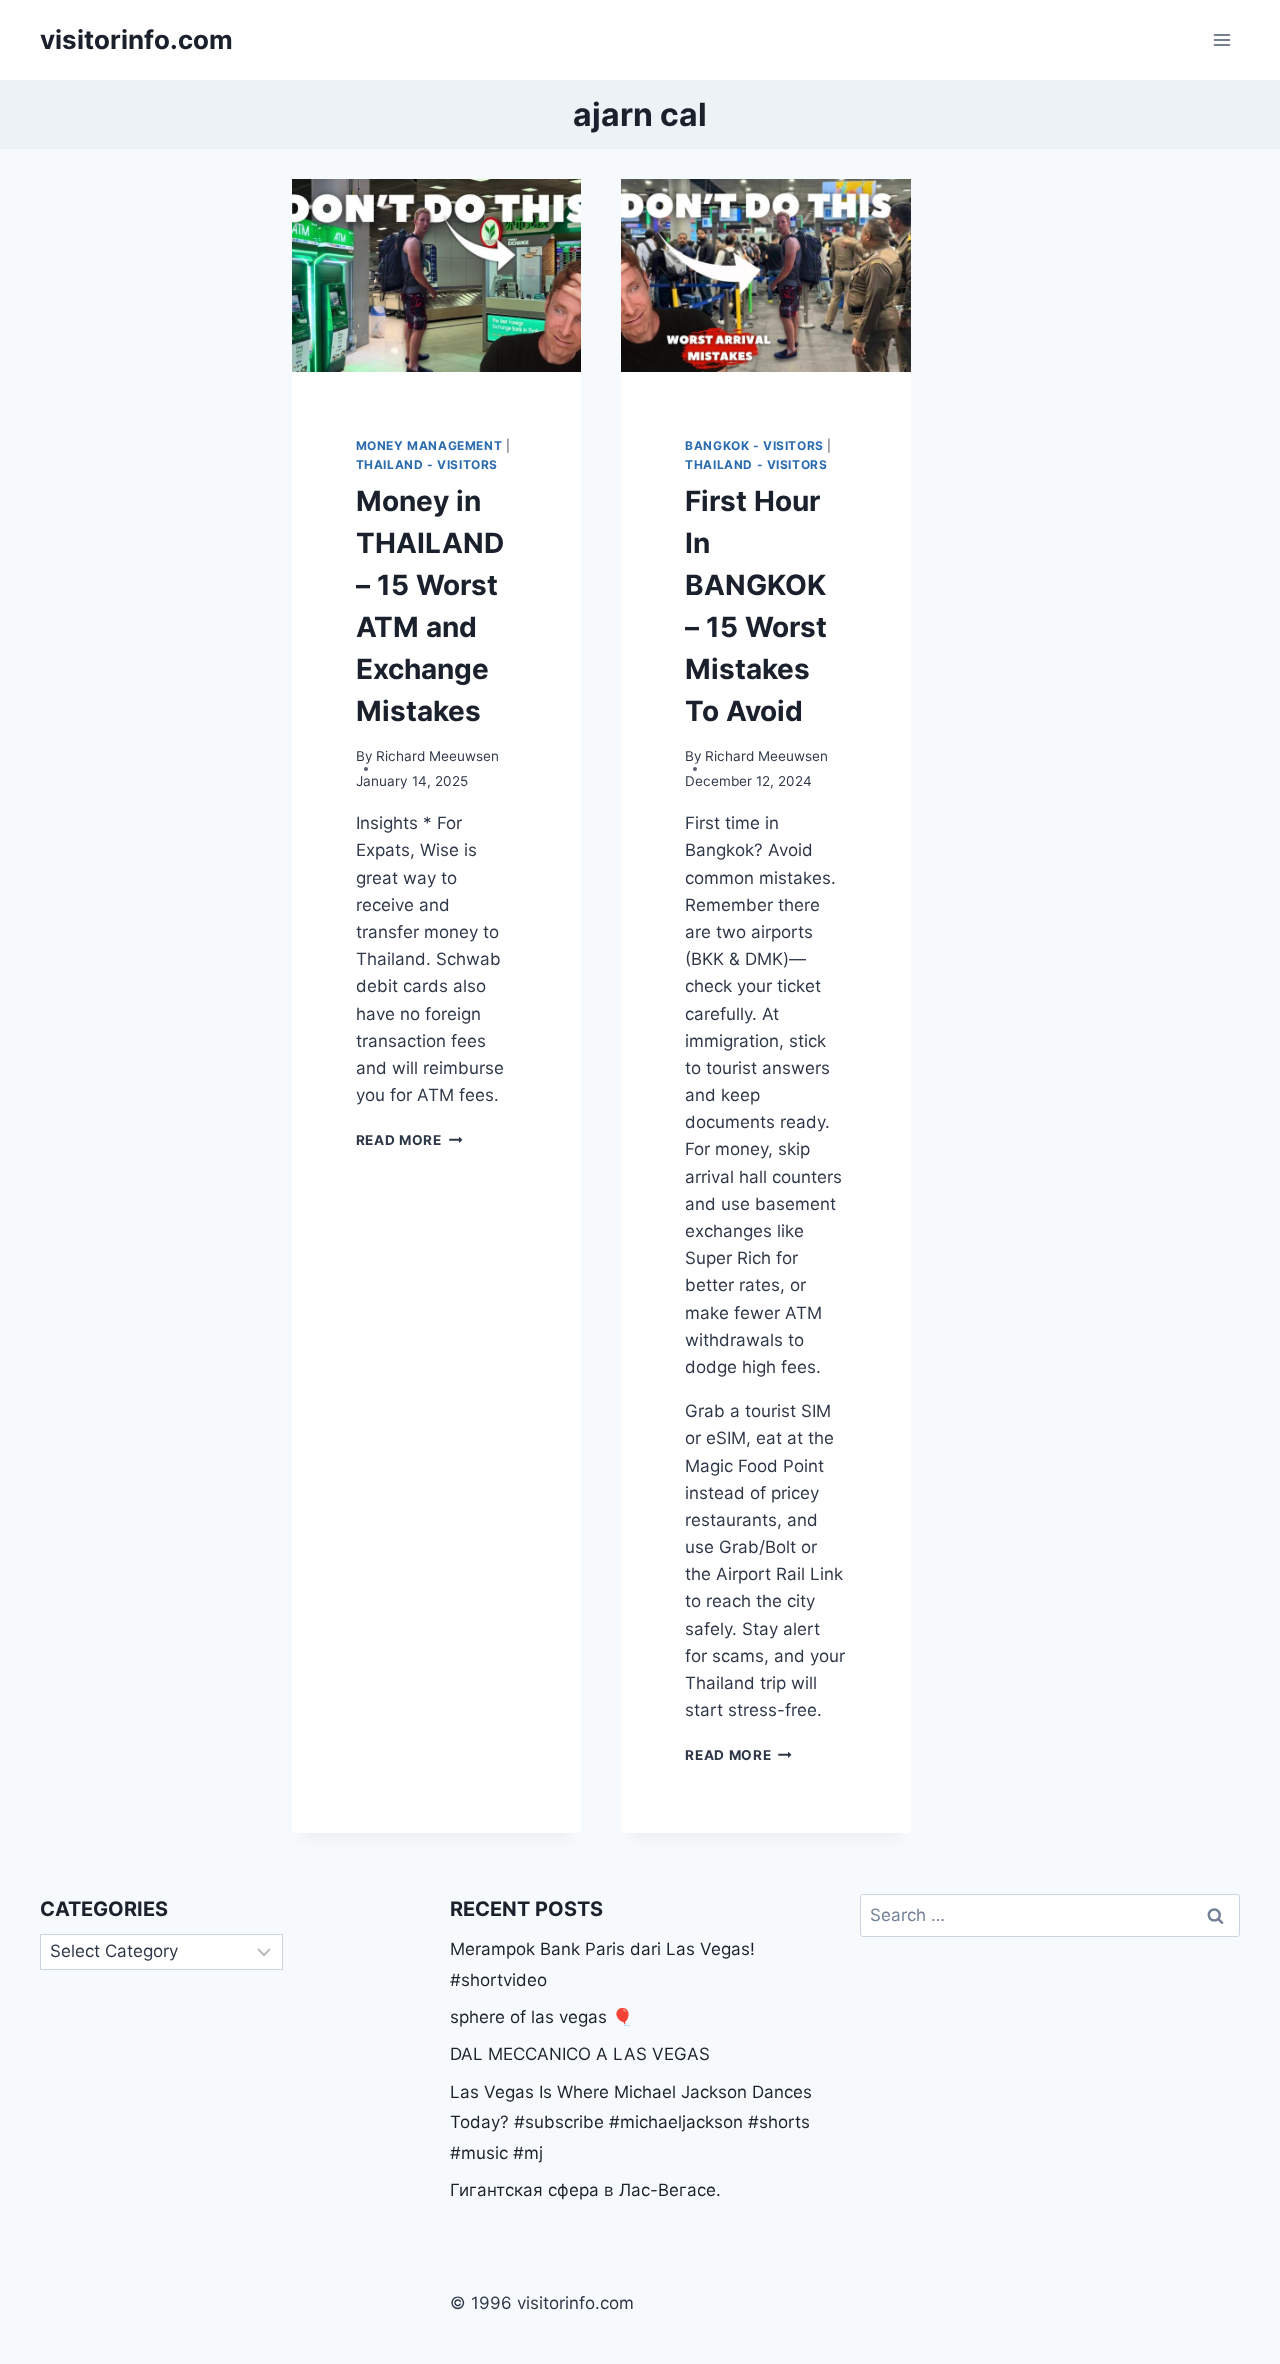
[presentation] (437, 275)
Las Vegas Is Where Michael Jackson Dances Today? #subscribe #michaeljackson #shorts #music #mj (631, 2122)
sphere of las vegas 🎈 (541, 2017)
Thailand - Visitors (427, 464)
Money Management (429, 445)
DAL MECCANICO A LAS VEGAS (580, 2054)
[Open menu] (1221, 39)
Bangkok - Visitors (754, 445)
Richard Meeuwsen (437, 756)
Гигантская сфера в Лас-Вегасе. (585, 2190)
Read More (409, 1140)
